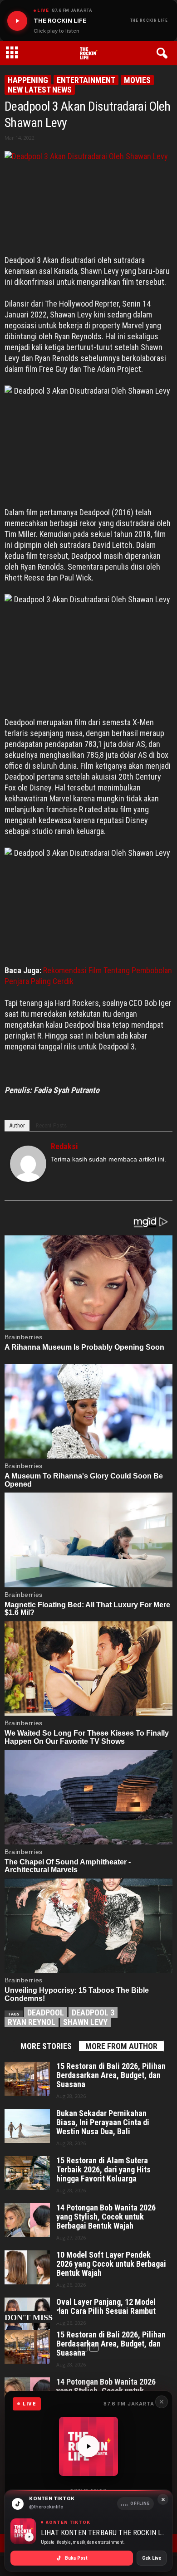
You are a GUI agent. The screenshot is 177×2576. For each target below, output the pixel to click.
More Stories (46, 2046)
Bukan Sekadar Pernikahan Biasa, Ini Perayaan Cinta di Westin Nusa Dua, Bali (103, 2122)
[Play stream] (88, 2446)
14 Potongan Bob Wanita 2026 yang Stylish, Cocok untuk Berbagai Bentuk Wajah (106, 2217)
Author (17, 1125)
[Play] (17, 21)
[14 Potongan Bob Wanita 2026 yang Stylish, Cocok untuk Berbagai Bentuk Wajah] (27, 2220)
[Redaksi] (28, 1164)
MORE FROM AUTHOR (121, 2046)
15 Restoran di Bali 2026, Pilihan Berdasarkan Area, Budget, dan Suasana (111, 2075)
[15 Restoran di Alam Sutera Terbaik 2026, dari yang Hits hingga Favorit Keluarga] (27, 2173)
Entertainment (86, 80)
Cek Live (152, 2558)
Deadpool (46, 2012)
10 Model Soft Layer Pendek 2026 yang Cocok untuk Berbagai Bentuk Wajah (111, 2264)
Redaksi (64, 1146)
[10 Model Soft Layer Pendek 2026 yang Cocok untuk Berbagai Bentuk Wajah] (27, 2267)
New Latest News (40, 90)
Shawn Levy (85, 2022)
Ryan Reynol (32, 2022)
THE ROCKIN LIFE (149, 20)
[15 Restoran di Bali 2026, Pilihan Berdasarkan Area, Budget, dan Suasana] (27, 2079)
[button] (164, 54)
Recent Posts (51, 1125)
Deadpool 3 (93, 2012)
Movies (137, 80)
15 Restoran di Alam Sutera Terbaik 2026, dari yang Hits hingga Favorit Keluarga (103, 2170)
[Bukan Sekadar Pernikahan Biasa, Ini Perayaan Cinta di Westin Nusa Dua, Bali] (27, 2126)
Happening (28, 80)
